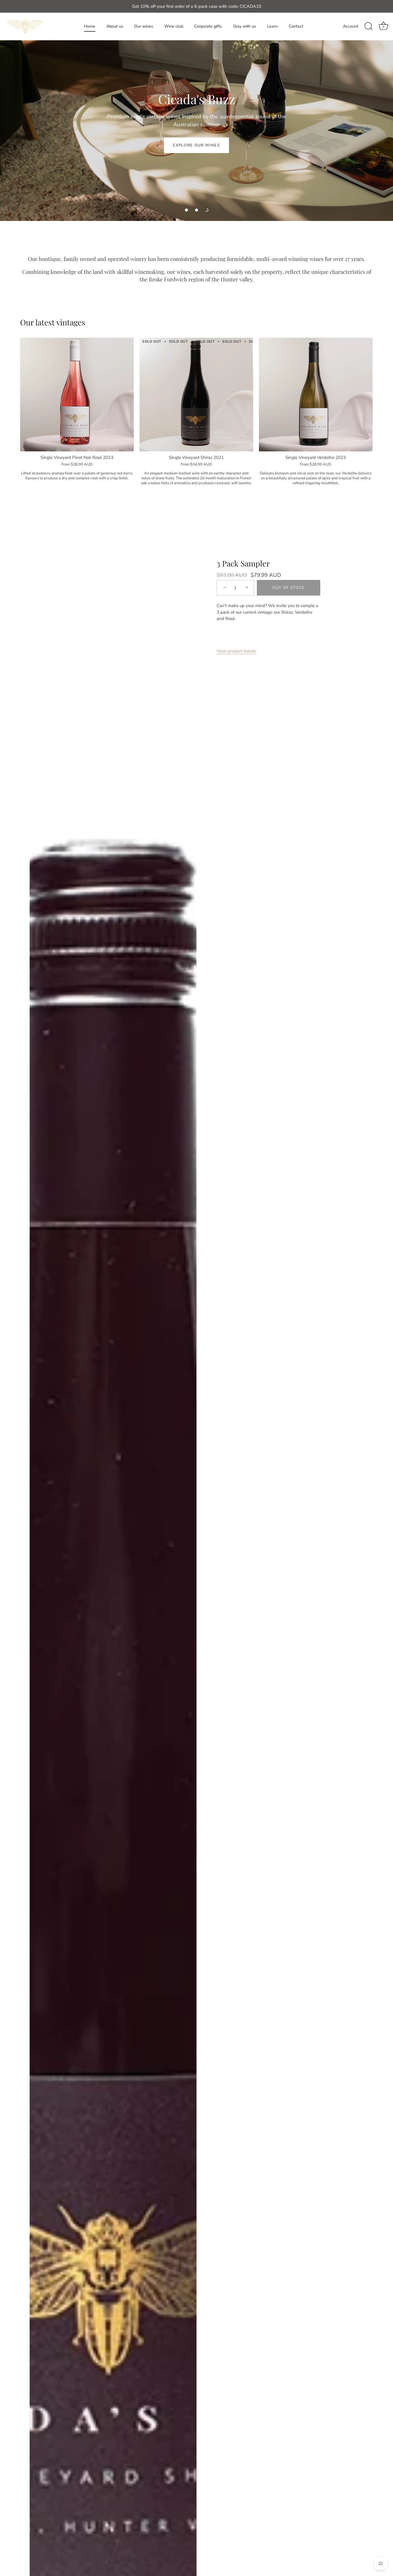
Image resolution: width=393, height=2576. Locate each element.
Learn (272, 26)
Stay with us (245, 26)
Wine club (174, 26)
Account (351, 26)
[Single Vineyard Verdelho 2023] (316, 395)
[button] (186, 210)
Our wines (144, 26)
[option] (197, 110)
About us (115, 26)
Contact (296, 26)
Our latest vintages (53, 322)
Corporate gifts (208, 26)
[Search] (369, 26)
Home (90, 26)
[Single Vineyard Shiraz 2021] (196, 395)
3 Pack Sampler (243, 563)
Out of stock (289, 588)
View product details (236, 651)
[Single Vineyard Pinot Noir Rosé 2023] (77, 395)
